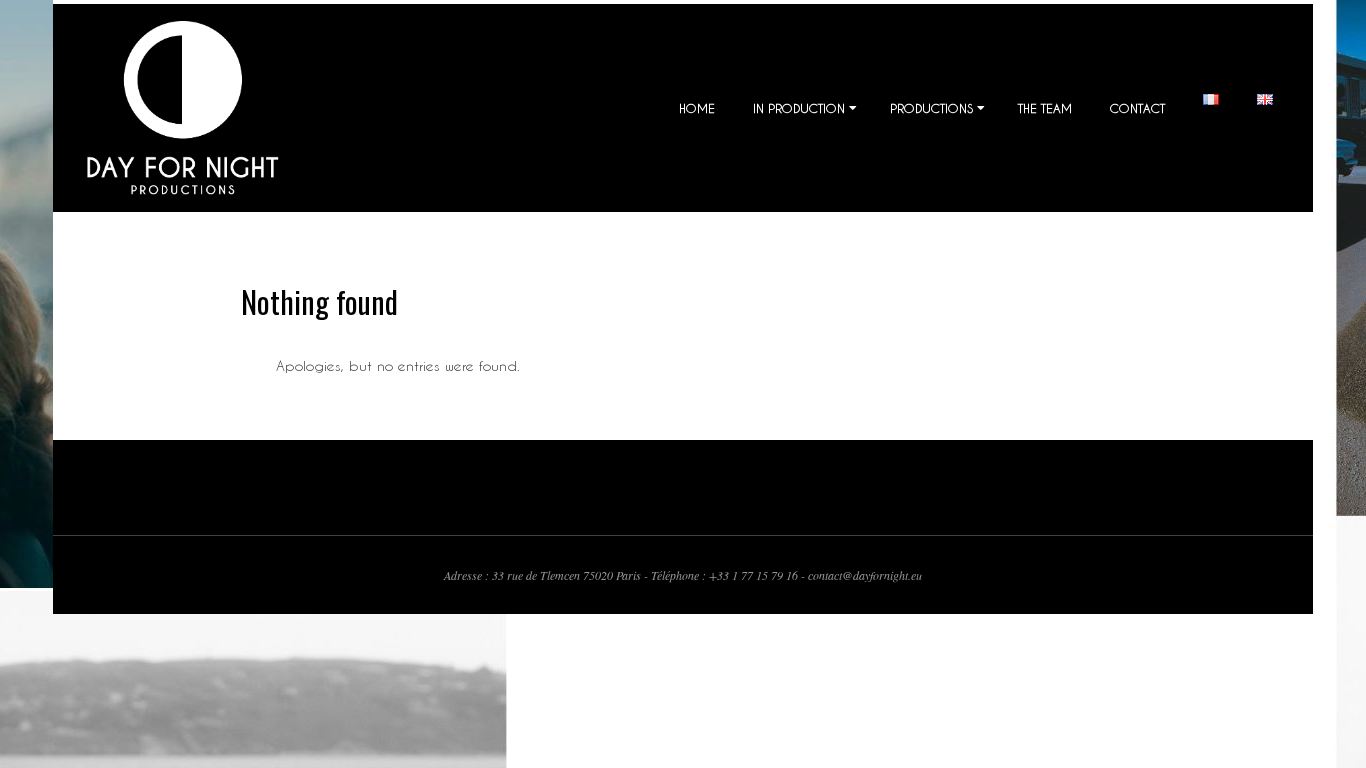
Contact (1137, 108)
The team (1045, 108)
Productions (931, 108)
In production (799, 108)
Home (697, 108)
